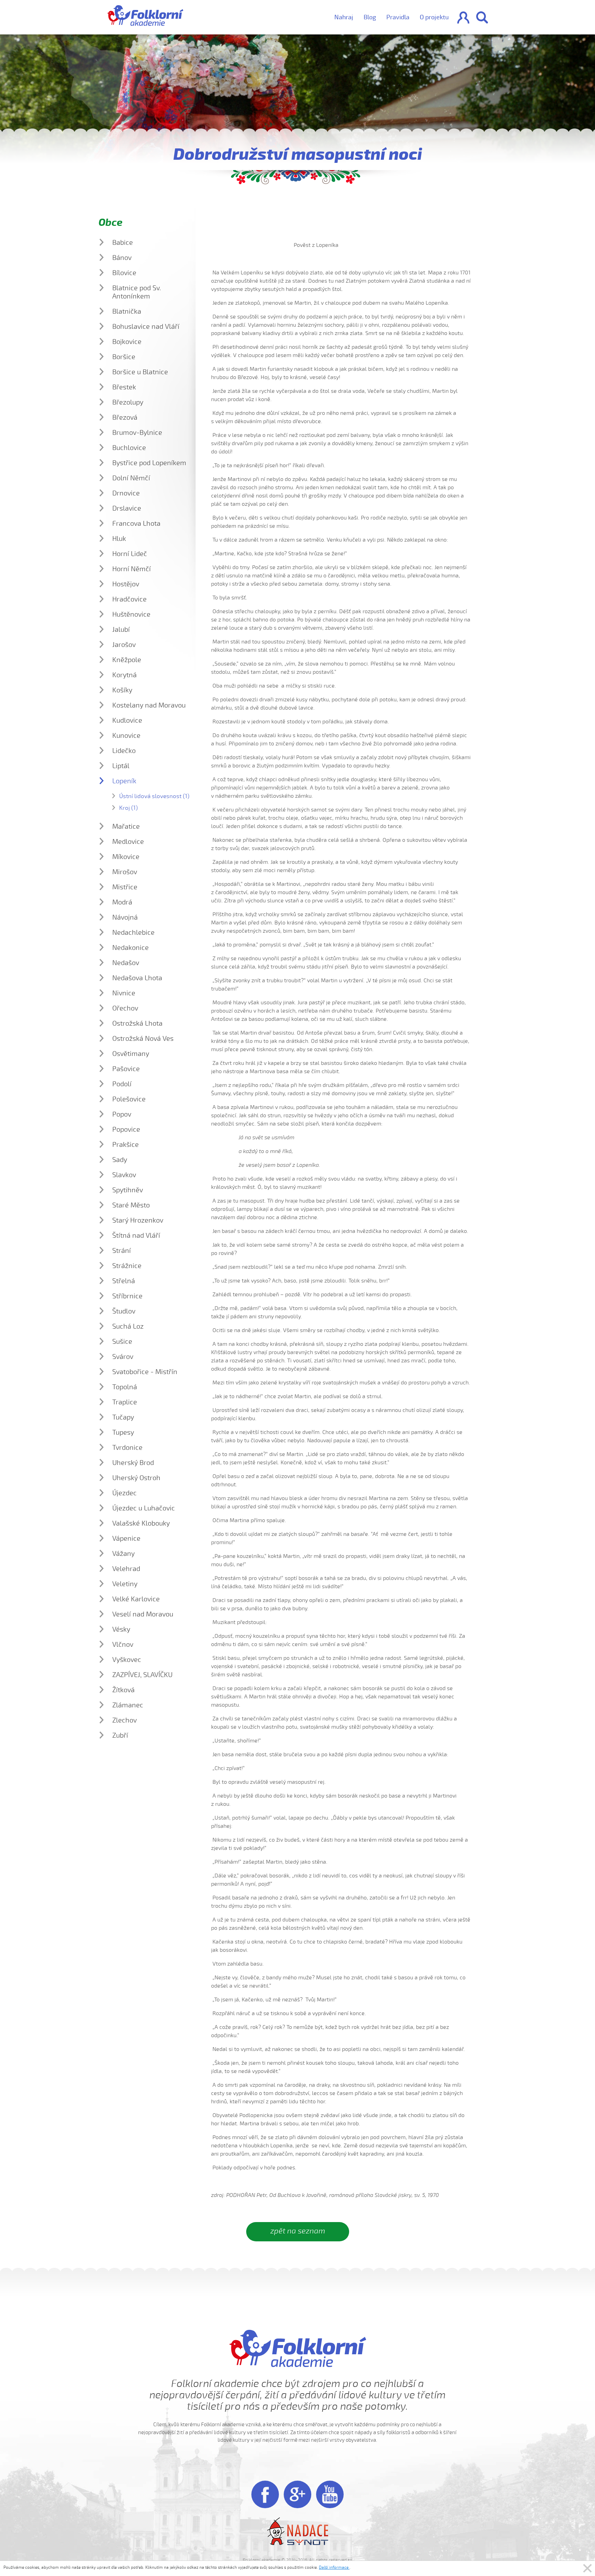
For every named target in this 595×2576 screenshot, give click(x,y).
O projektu (434, 17)
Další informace (334, 2567)
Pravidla (398, 17)
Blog (370, 17)
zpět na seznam (298, 2231)
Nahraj (344, 17)
